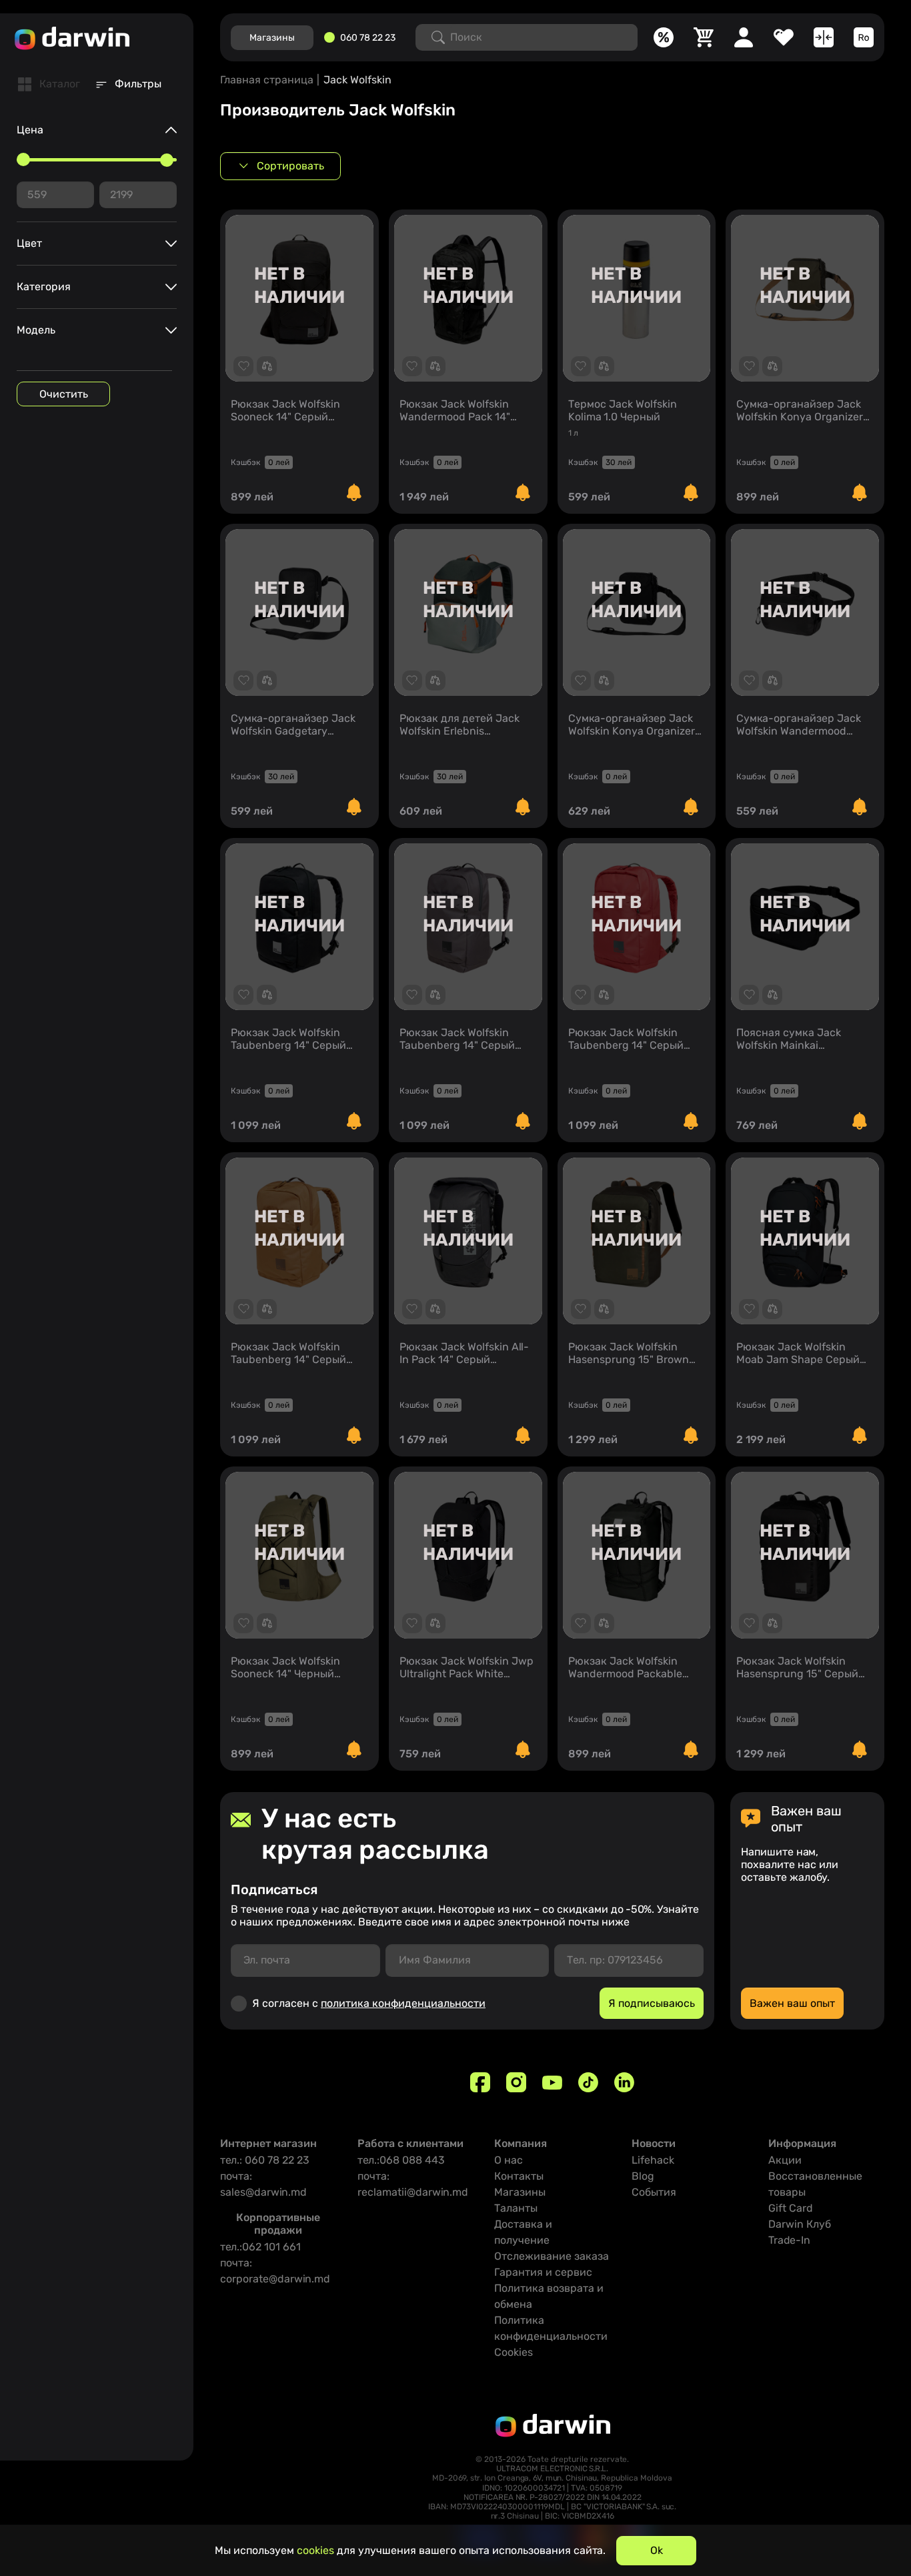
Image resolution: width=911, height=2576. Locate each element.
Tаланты (516, 2208)
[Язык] (864, 37)
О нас (509, 2160)
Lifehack (653, 2160)
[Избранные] (784, 37)
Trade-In (789, 2240)
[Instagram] (516, 2082)
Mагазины (272, 38)
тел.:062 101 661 (260, 2247)
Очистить (64, 394)
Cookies (514, 2352)
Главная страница (267, 80)
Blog (643, 2176)
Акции (785, 2160)
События (654, 2192)
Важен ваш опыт (792, 2003)
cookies (315, 2550)
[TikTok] (588, 2082)
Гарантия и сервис (543, 2272)
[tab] (49, 84)
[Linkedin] (624, 2082)
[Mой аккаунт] (744, 37)
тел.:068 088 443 (401, 2160)
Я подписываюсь (652, 2003)
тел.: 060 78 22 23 (265, 2160)
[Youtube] (552, 2082)
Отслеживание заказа (552, 2256)
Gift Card (791, 2208)
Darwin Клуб (800, 2224)
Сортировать (290, 166)
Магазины (520, 2192)
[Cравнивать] (824, 37)
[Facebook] (480, 2082)
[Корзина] (704, 37)
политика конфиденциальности (403, 2003)
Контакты (519, 2176)
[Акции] (664, 37)
